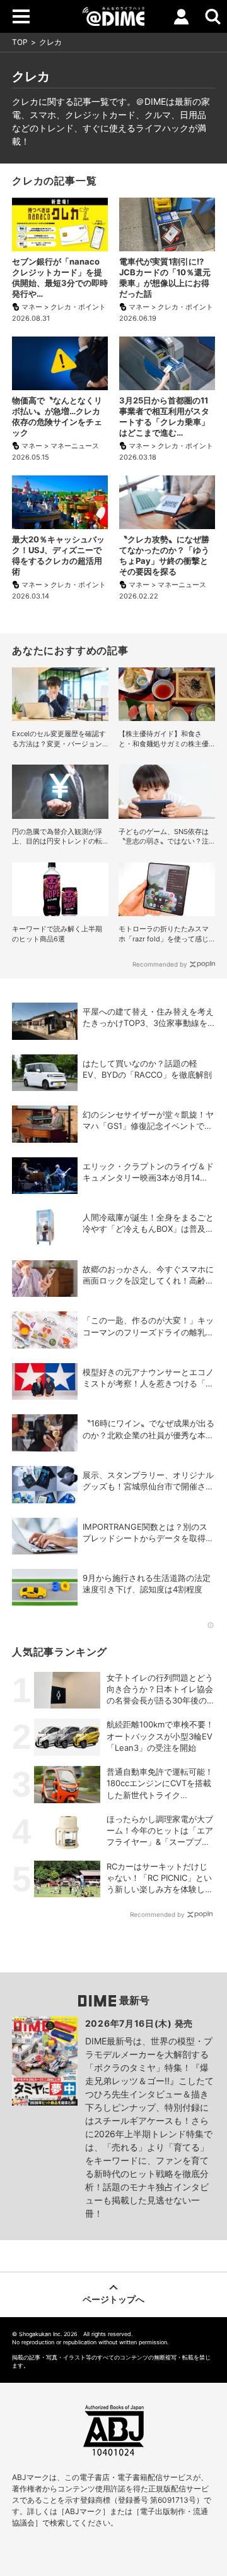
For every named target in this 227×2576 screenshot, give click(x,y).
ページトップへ (113, 2299)
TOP (20, 42)
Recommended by (160, 964)
